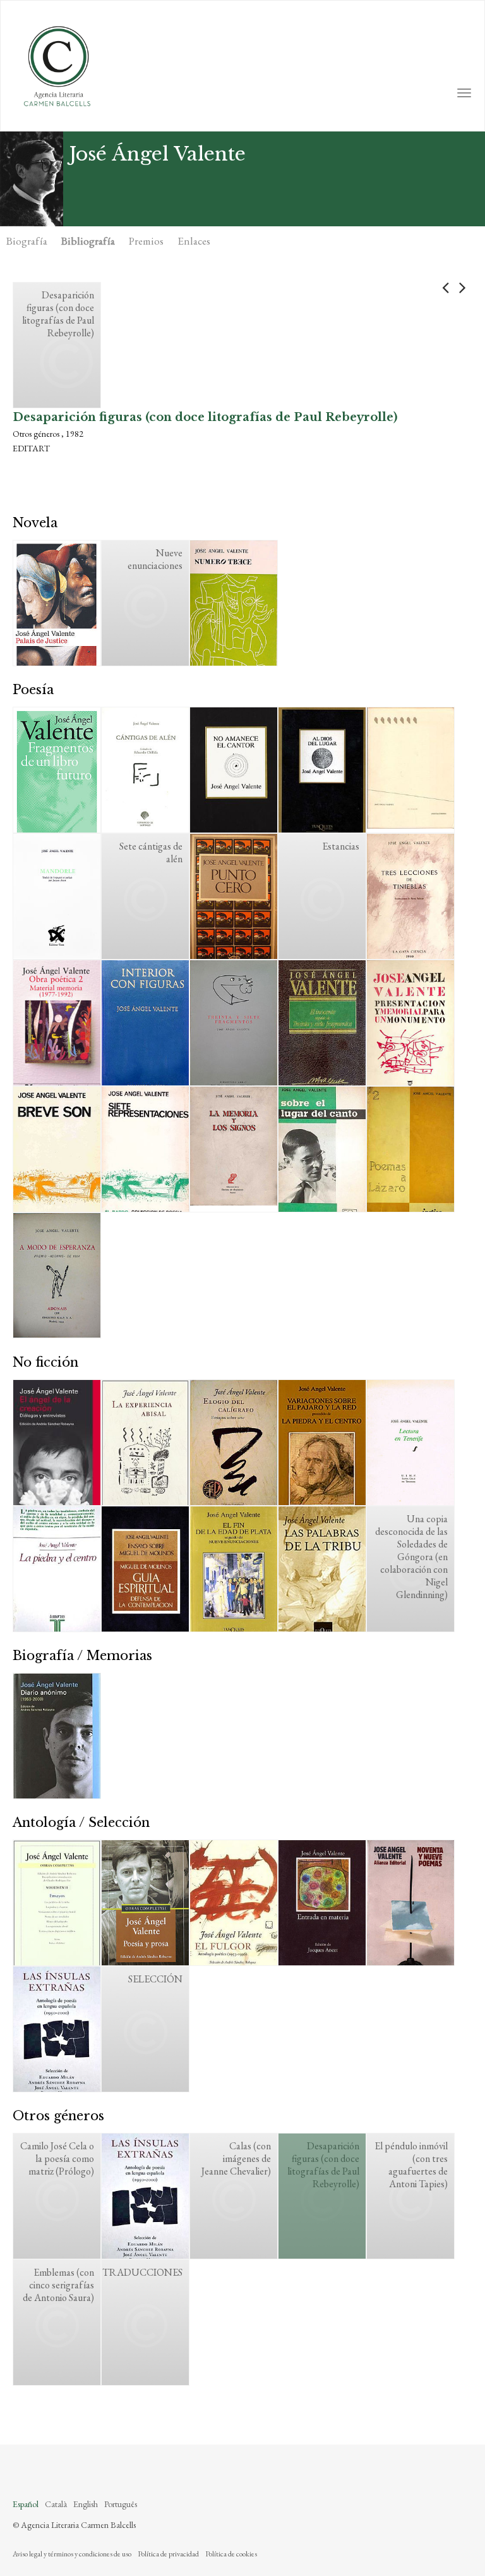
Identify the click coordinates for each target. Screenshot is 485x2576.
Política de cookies (231, 2554)
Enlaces (194, 241)
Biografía (27, 241)
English (86, 2504)
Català (56, 2504)
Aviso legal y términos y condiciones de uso (72, 2554)
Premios (146, 241)
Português (121, 2504)
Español (26, 2504)
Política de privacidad (168, 2554)
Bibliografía (88, 241)
